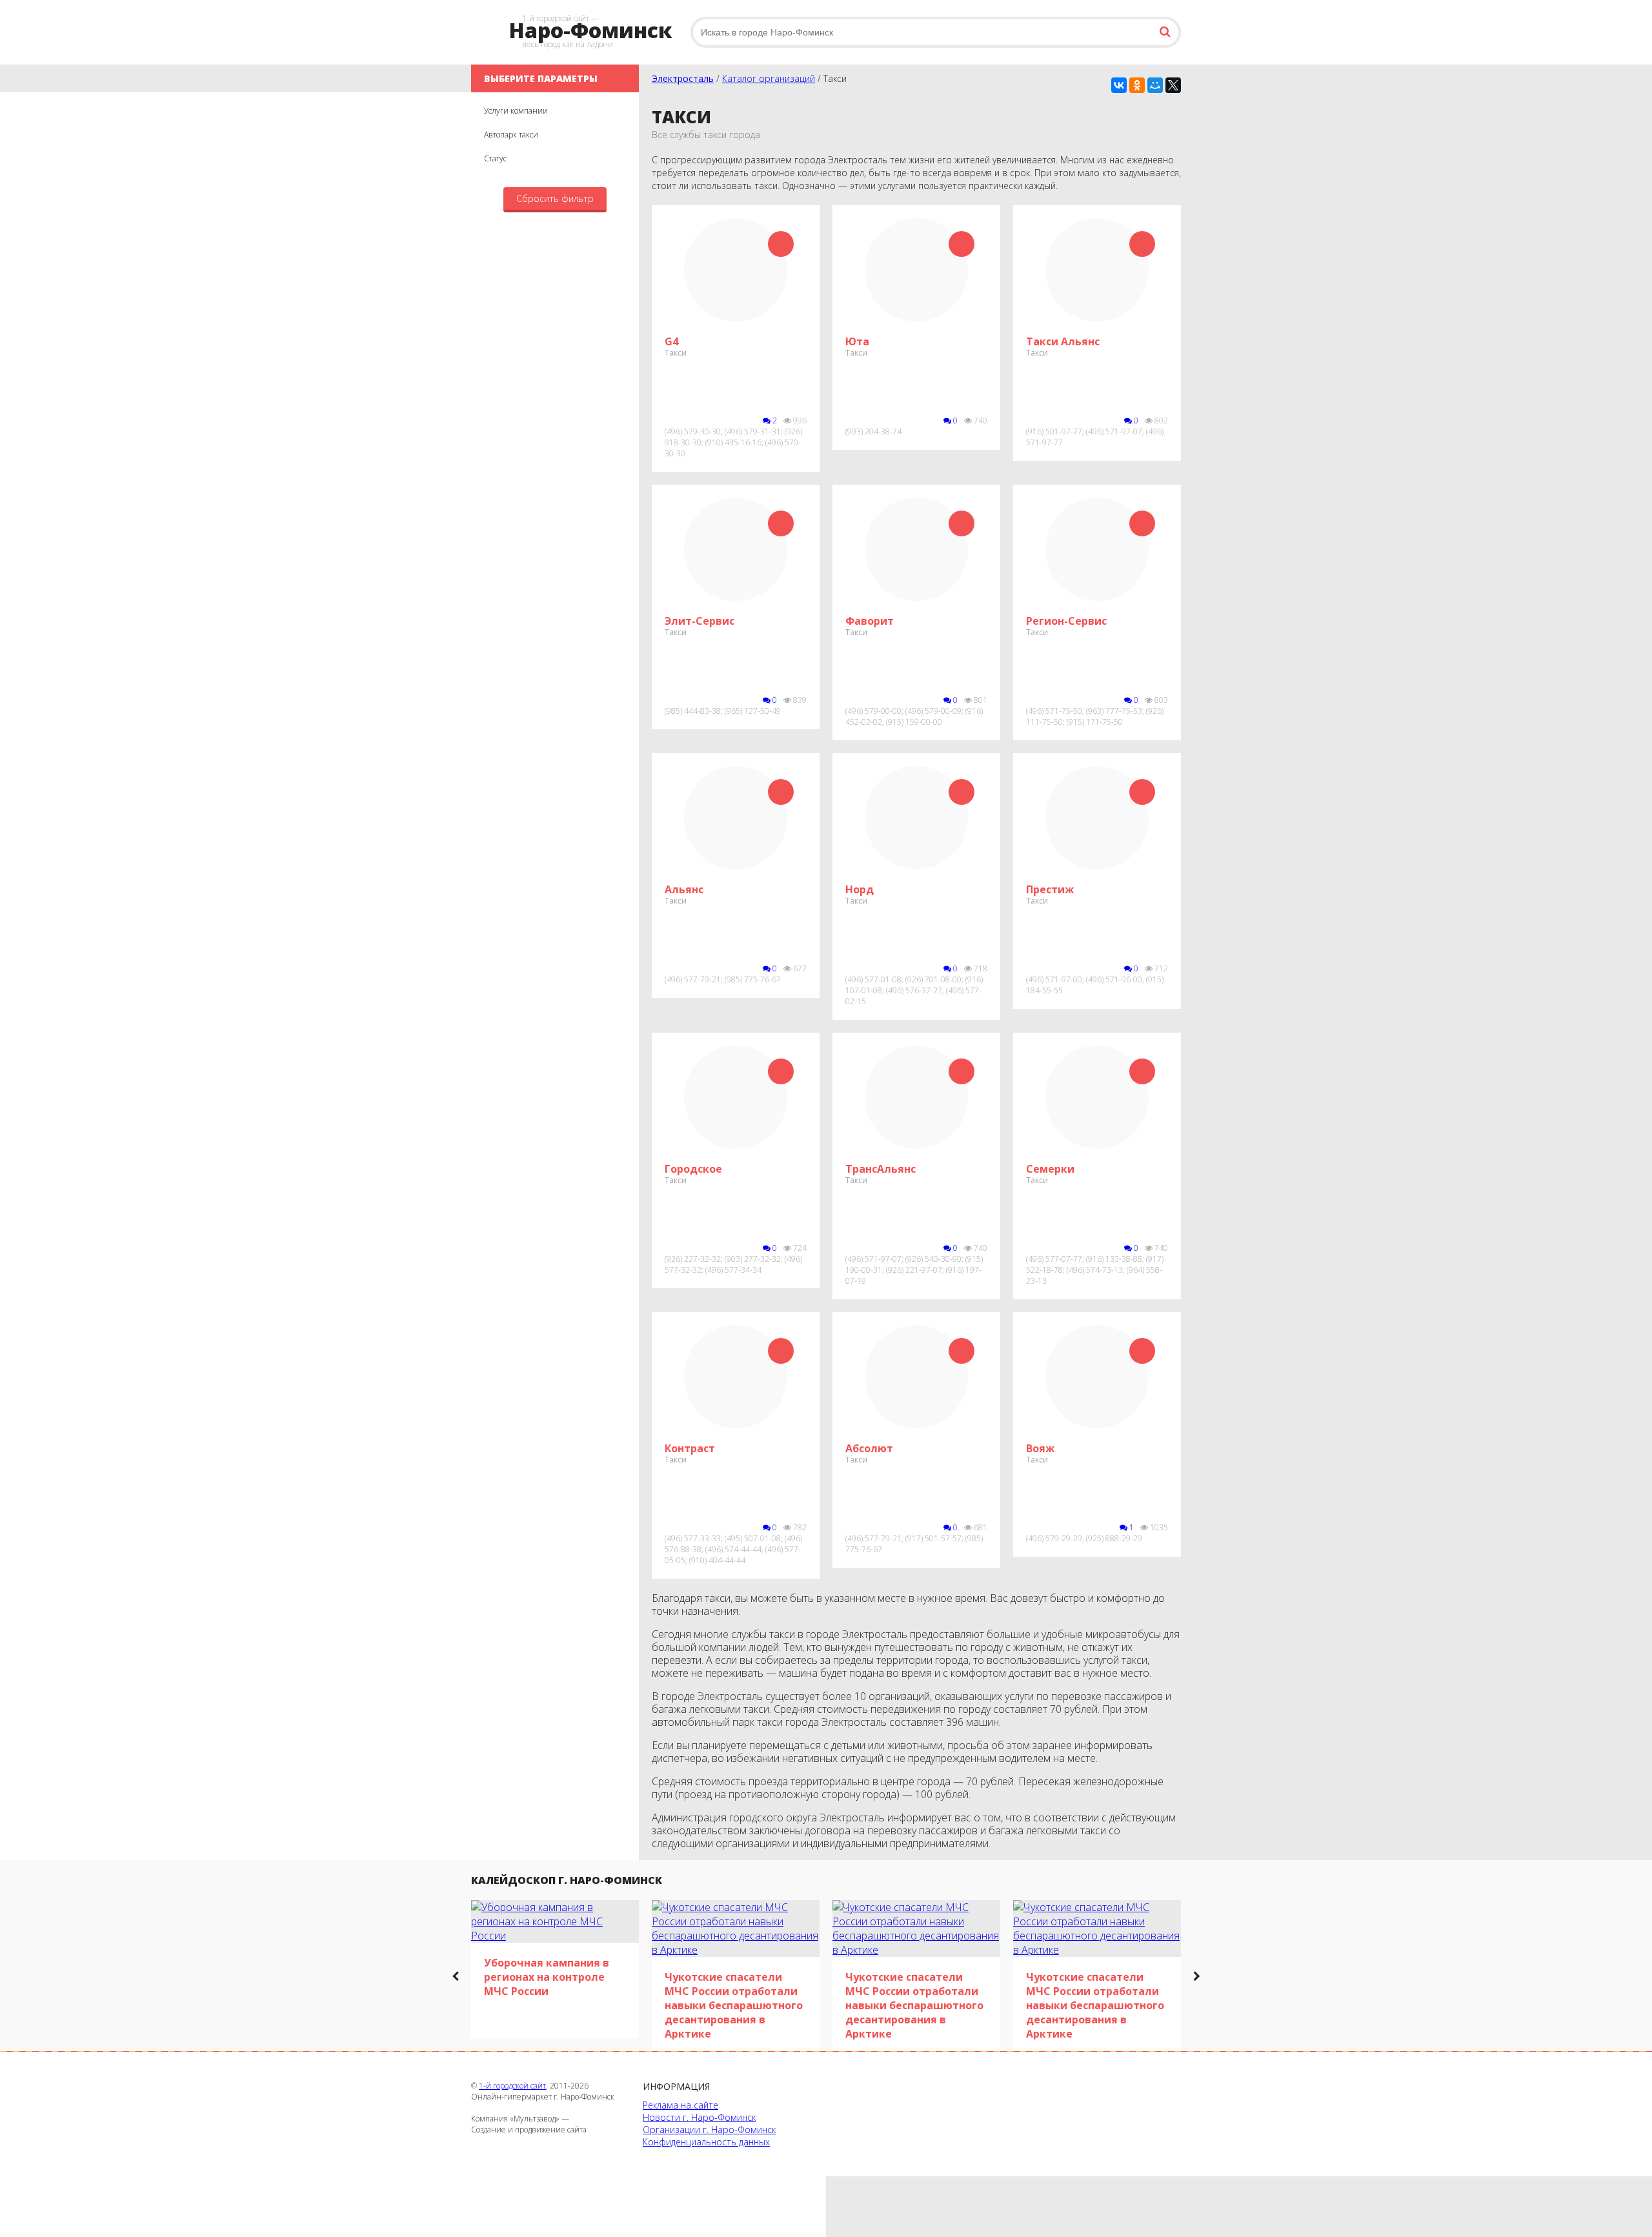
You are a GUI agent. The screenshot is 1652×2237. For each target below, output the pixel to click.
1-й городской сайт (512, 2086)
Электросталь (683, 78)
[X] (1173, 85)
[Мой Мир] (1155, 85)
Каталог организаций (769, 78)
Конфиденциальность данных (706, 2142)
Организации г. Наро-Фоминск (709, 2130)
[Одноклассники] (1137, 85)
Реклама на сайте (680, 2105)
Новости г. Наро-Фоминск (699, 2117)
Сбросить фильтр (555, 198)
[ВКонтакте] (1119, 85)
